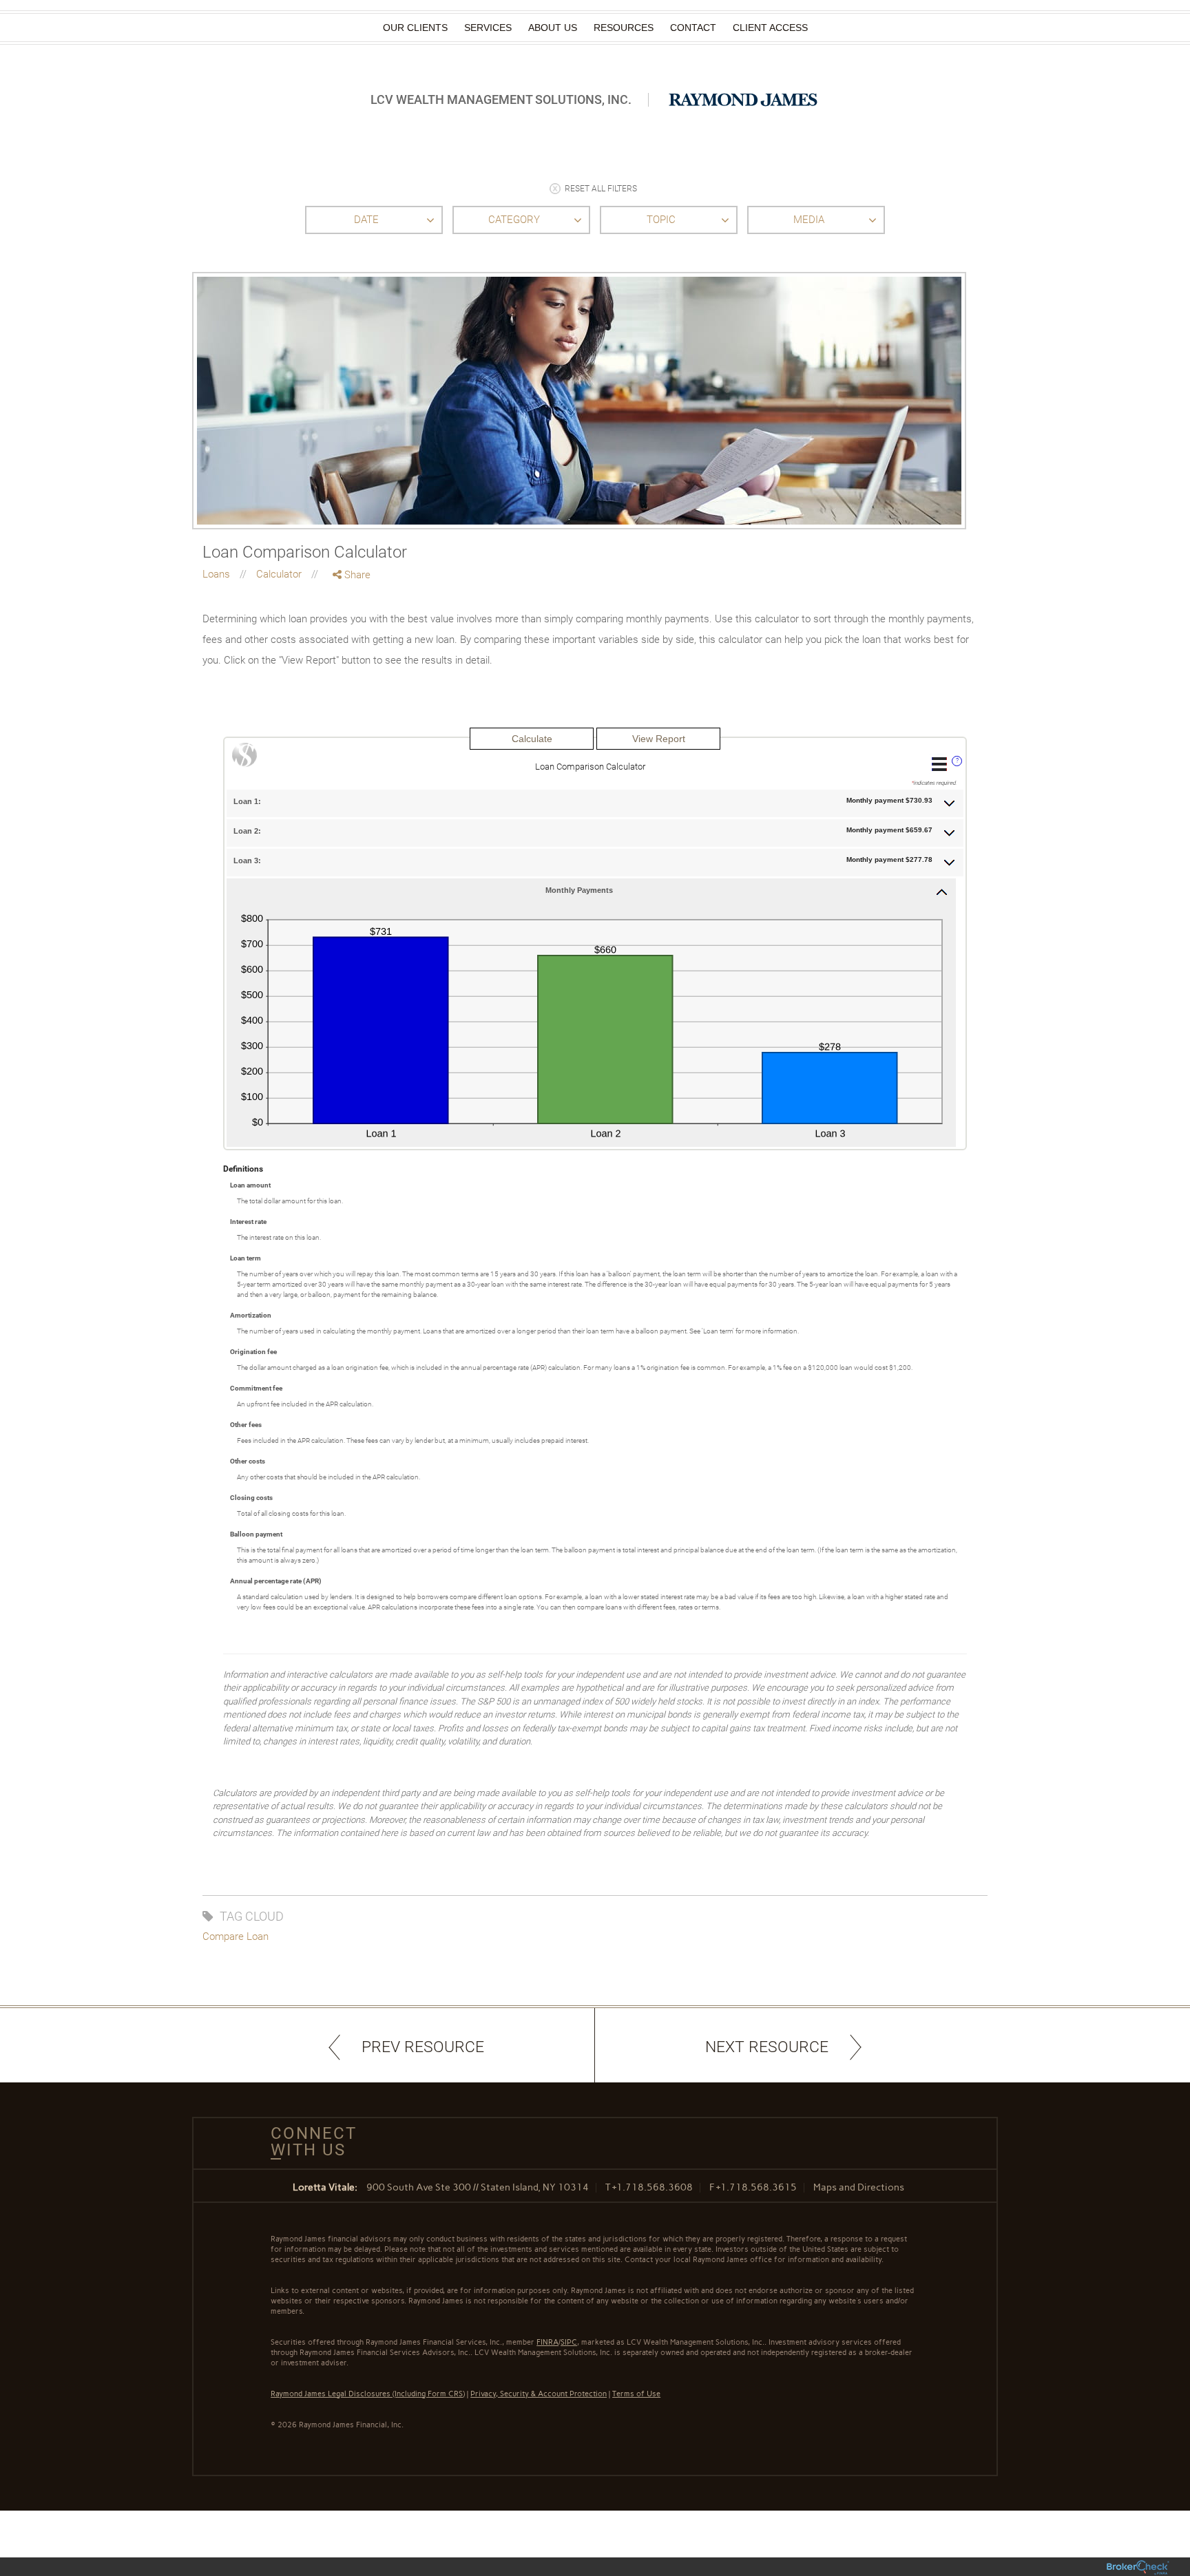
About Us (553, 28)
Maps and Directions (859, 2187)
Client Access (770, 28)
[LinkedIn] (352, 632)
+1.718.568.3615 (756, 2187)
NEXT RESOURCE (767, 2047)
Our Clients (415, 28)
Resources (624, 28)
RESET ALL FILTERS (601, 189)
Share (356, 575)
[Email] (352, 647)
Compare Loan (236, 1936)
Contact (693, 28)
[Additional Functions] (939, 764)
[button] (595, 802)
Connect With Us (309, 2142)
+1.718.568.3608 (653, 2187)
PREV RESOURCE (423, 2047)
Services (488, 28)
